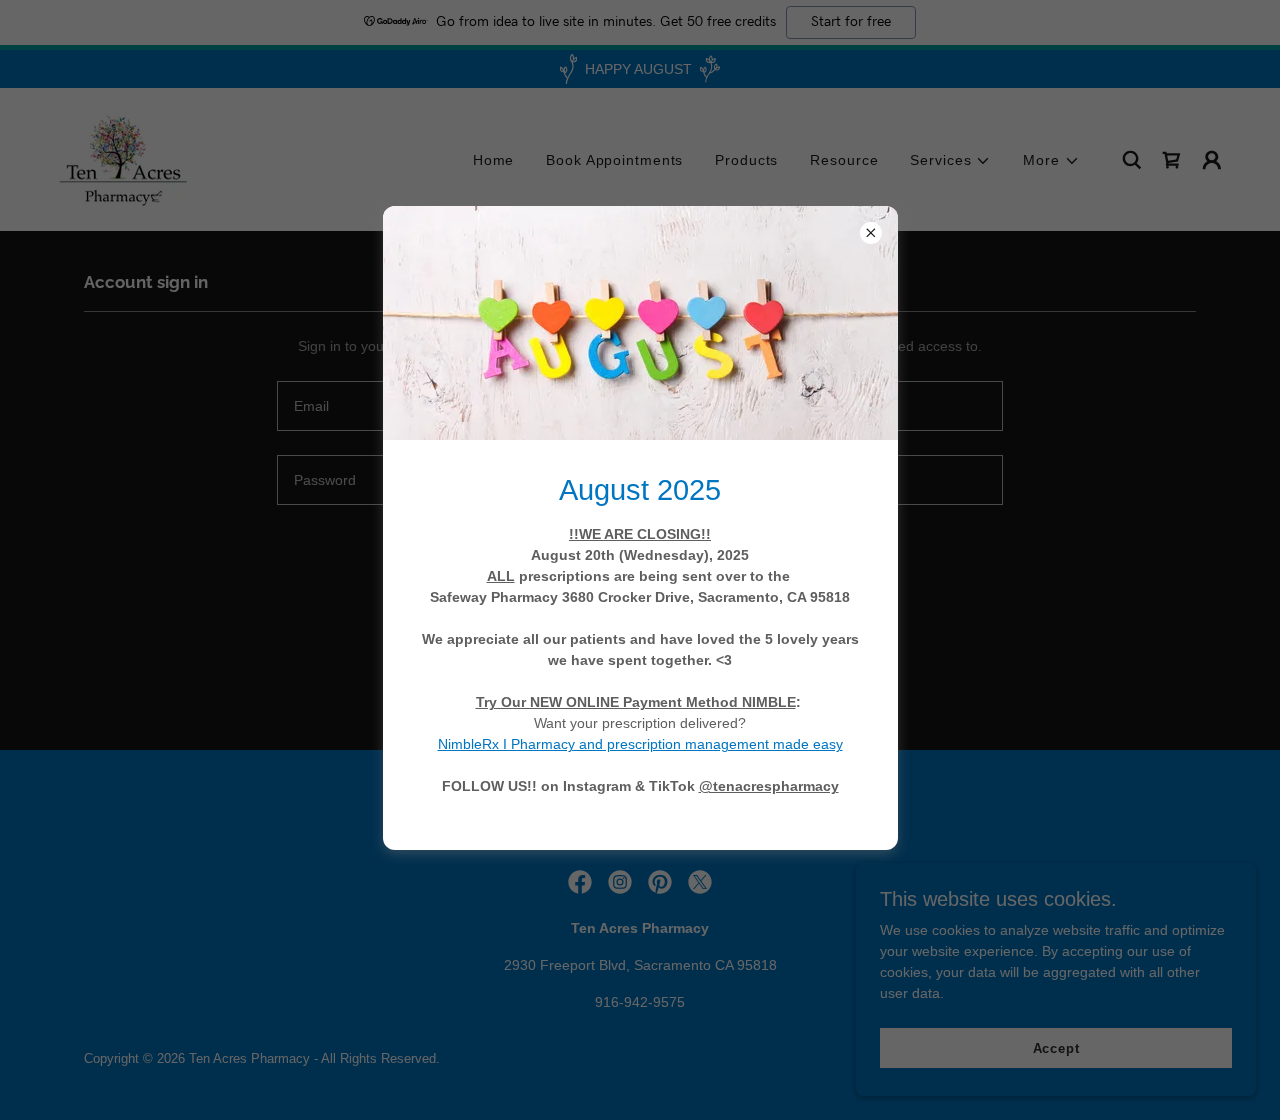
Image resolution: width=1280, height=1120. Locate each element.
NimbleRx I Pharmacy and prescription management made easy (640, 744)
